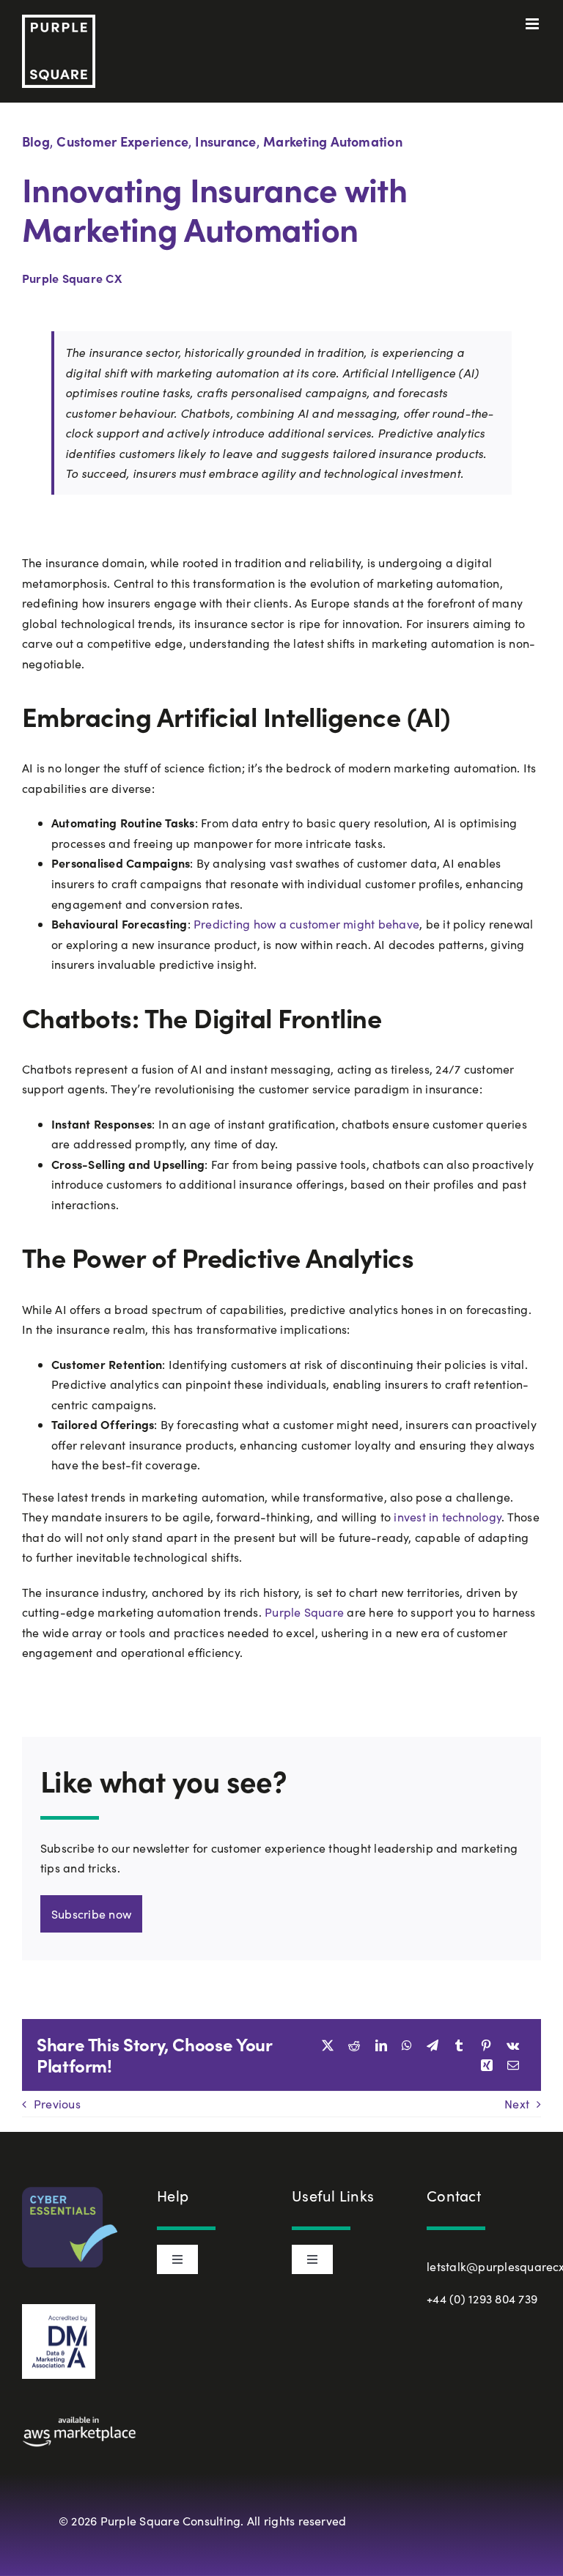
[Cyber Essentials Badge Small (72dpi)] (70, 2192)
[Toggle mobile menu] (533, 24)
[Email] (513, 2065)
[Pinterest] (486, 2045)
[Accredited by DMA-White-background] (59, 2310)
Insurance (225, 141)
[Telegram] (433, 2045)
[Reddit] (354, 2045)
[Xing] (487, 2065)
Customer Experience (122, 141)
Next (517, 2104)
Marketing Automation (333, 141)
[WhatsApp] (407, 2045)
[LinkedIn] (381, 2045)
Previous (57, 2104)
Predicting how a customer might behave (306, 924)
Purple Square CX (72, 278)
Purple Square (304, 1612)
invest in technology (446, 1517)
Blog (36, 141)
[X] (328, 2045)
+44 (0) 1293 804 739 (482, 2299)
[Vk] (513, 2045)
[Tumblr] (459, 2045)
